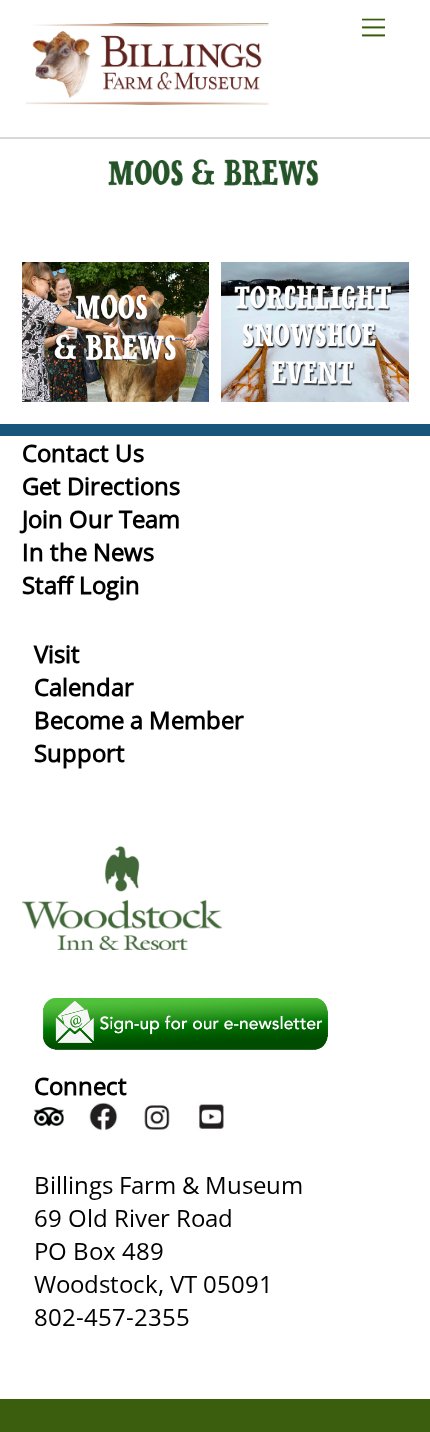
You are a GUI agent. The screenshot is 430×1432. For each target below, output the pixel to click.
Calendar (84, 686)
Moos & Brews (115, 292)
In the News (88, 551)
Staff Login (81, 584)
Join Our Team (101, 518)
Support (79, 752)
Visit (57, 653)
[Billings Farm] (147, 95)
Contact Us (83, 452)
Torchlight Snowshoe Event (314, 280)
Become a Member (139, 719)
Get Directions (101, 485)
